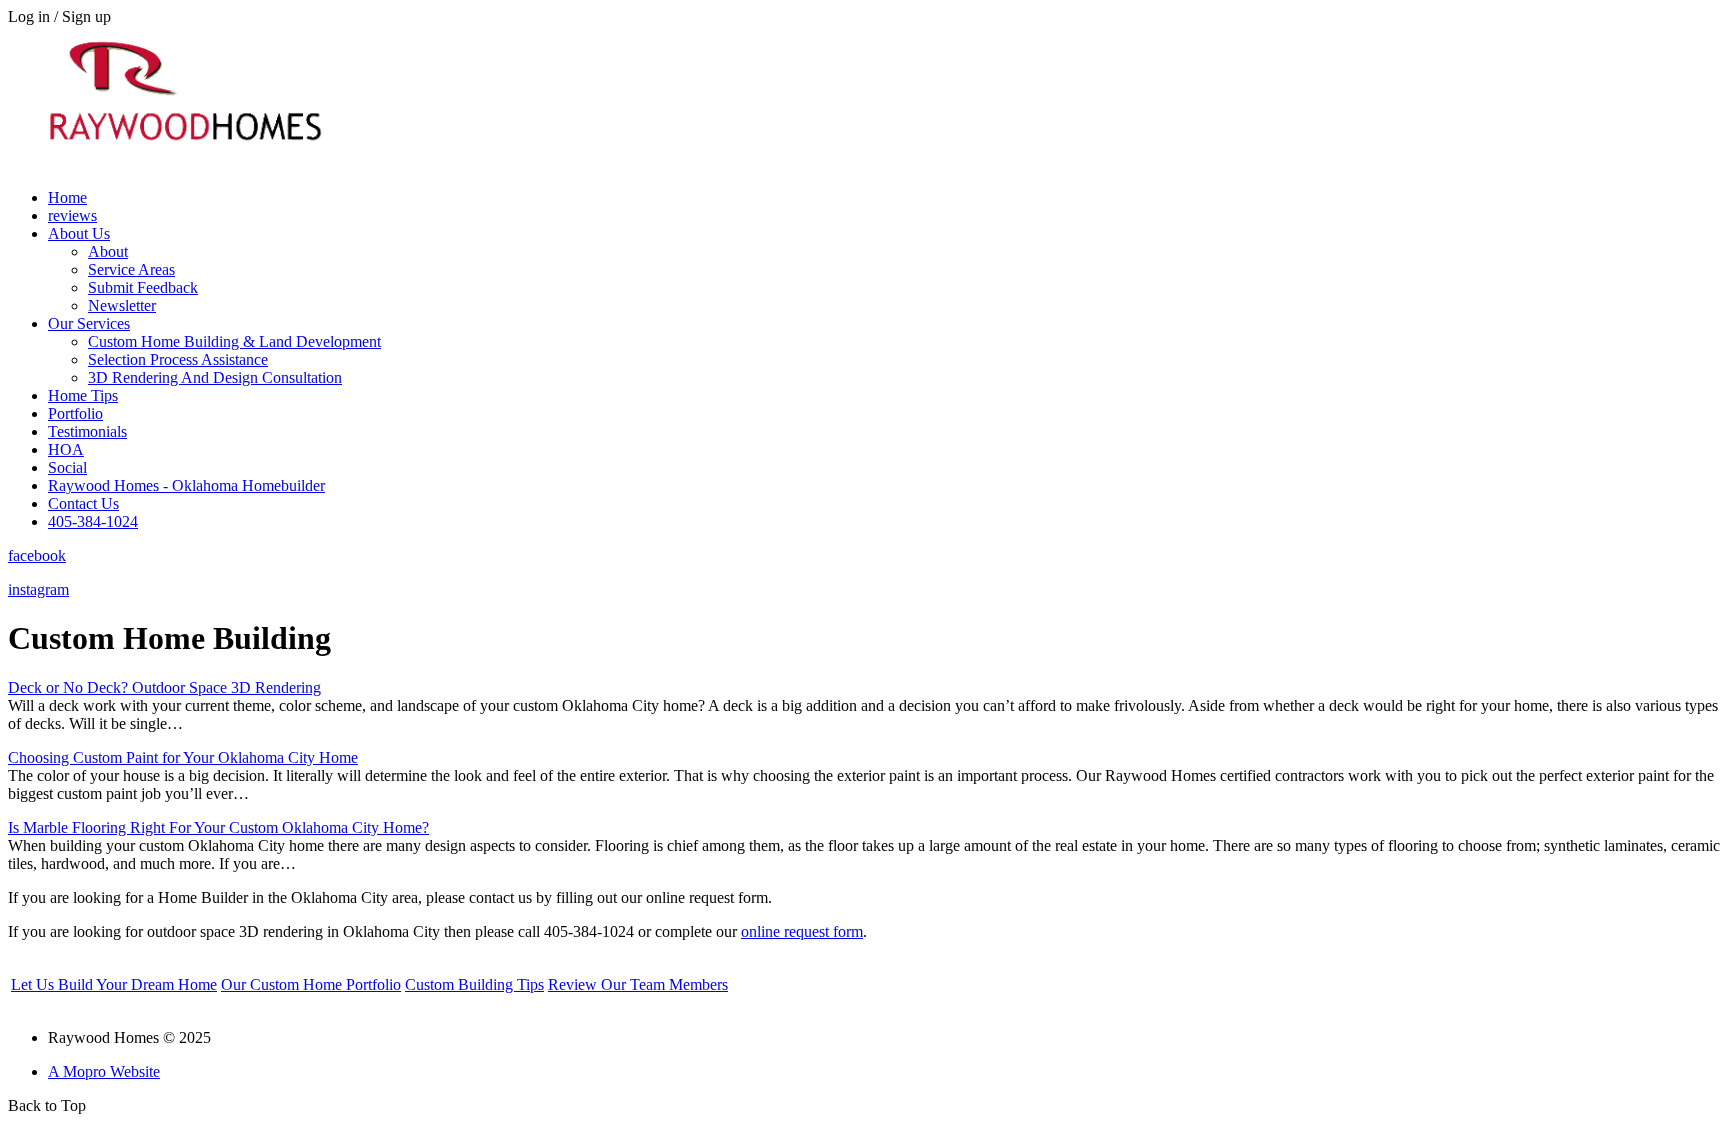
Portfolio (75, 413)
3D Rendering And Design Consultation (215, 377)
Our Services (89, 323)
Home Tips (83, 395)
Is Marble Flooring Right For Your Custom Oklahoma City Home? (218, 827)
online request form (802, 931)
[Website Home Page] (183, 167)
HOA (66, 449)
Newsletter (122, 305)
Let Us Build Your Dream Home (114, 984)
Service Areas (131, 269)
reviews (72, 215)
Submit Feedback (143, 287)
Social (67, 467)
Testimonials (87, 431)
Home (67, 197)
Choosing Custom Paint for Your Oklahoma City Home (183, 757)
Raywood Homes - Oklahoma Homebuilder (186, 485)
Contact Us (83, 503)
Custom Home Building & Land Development (234, 341)
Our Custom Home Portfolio (311, 984)
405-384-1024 (93, 521)
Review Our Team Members (638, 984)
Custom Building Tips (474, 984)
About (108, 251)
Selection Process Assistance (178, 359)
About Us (79, 233)
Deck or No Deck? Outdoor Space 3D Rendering (164, 687)
